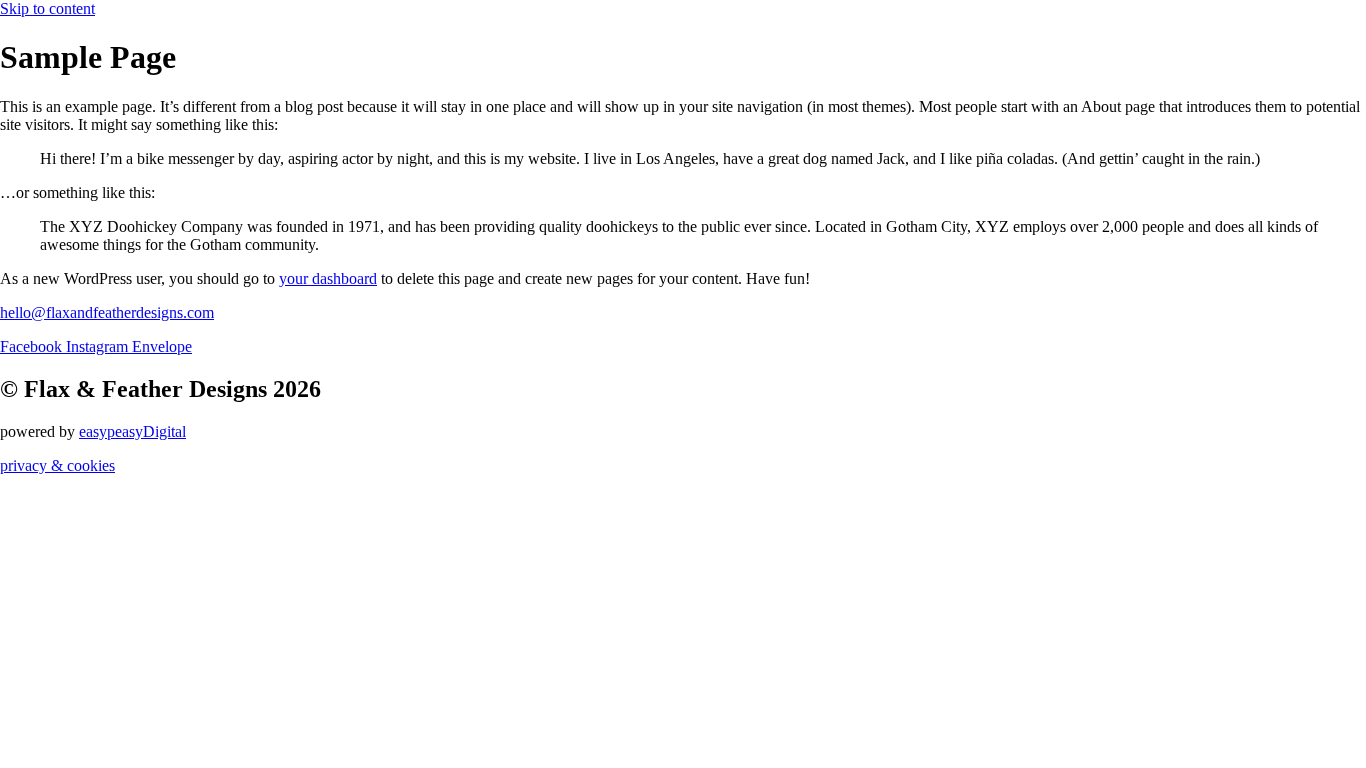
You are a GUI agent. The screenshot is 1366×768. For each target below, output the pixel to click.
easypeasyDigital (132, 431)
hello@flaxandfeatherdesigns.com (107, 312)
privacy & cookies (57, 465)
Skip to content (47, 8)
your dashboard (328, 278)
